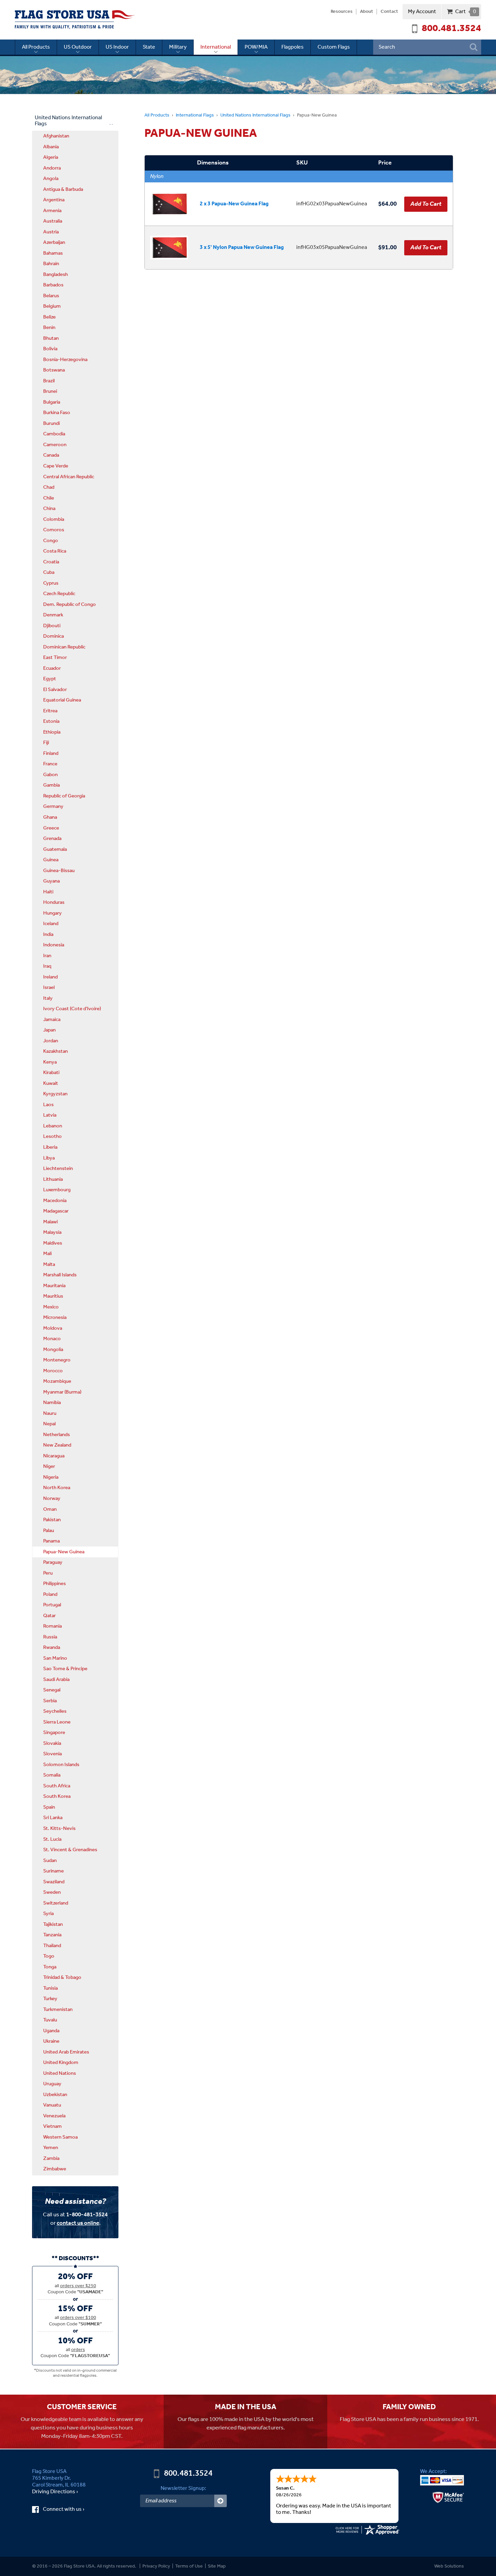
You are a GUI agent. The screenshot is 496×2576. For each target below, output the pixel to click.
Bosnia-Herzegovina (65, 360)
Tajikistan (53, 1924)
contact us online (78, 2223)
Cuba (49, 572)
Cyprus (51, 583)
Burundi (51, 424)
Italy (48, 998)
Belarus (51, 296)
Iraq (47, 966)
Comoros (54, 530)
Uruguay (52, 2084)
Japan (49, 1030)
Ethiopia (52, 732)
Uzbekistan (55, 2095)
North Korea (57, 1488)
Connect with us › (70, 2509)
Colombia (54, 519)
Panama (51, 1541)
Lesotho (52, 1137)
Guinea (51, 860)
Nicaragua (54, 1456)
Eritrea (50, 711)
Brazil (49, 381)
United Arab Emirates (66, 2052)
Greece (51, 828)
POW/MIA (256, 47)
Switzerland (56, 1903)
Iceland (51, 924)
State (149, 47)
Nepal (49, 1424)
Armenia (52, 211)
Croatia (51, 562)
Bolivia (50, 349)
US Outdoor (78, 47)
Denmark (53, 615)
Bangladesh (56, 275)
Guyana (51, 881)
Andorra (52, 168)
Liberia (50, 1147)
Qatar (49, 1616)
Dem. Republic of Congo (70, 605)
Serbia (50, 1701)
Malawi (50, 1222)
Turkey (50, 1999)
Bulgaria (52, 402)
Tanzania (52, 1935)
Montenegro (57, 1360)
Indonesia (54, 945)
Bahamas (53, 253)
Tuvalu (50, 2020)
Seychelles (55, 1711)
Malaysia (52, 1232)
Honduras (54, 902)
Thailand (52, 1946)
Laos (48, 1105)
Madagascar (56, 1211)
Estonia (51, 721)
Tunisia (50, 1988)
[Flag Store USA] (75, 20)
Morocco (53, 1371)
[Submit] (221, 2501)
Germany (53, 807)
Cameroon (55, 445)
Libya (49, 1158)
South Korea (57, 1796)
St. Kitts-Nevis (59, 1829)
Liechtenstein (58, 1169)
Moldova (53, 1328)
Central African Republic (69, 477)
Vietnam (52, 2126)
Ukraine (51, 2041)
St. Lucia (52, 1839)
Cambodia (54, 434)
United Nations (60, 2073)
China (49, 509)
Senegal (52, 1690)
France (50, 764)
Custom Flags (334, 47)
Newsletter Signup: (183, 2488)
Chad (49, 487)
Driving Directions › (55, 2492)
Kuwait (51, 1083)
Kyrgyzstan (55, 1094)
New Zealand (57, 1445)
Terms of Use (189, 2566)
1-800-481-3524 (87, 2215)
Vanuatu (52, 2105)
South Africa (57, 1786)
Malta (49, 1265)
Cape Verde (56, 466)
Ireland (50, 977)
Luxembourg (57, 1190)
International (216, 47)
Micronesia (55, 1318)
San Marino (55, 1658)
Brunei (50, 391)
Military (178, 47)
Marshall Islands (60, 1275)
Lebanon (53, 1126)
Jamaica (52, 1020)
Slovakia (52, 1743)
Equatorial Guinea (62, 700)
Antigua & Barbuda (63, 189)
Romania (52, 1626)
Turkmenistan (58, 2010)
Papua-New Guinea (64, 1552)
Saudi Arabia (56, 1680)
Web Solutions (449, 2566)
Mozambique (57, 1381)
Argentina (54, 200)
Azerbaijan (54, 243)
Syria (48, 1914)
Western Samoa (60, 2137)
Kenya (50, 1062)
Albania (51, 147)
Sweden (52, 1892)
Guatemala (55, 849)
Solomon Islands (61, 1765)
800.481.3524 (451, 29)
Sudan (50, 1861)
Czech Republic (59, 594)
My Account (422, 12)
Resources (342, 12)
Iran (47, 956)
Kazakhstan (56, 1051)
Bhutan (51, 338)
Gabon (50, 775)
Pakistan (52, 1520)
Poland (50, 1595)
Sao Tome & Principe (65, 1669)
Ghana (50, 817)
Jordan (51, 1041)
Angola (51, 179)
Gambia (51, 785)
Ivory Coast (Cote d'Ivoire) (72, 1009)
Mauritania (54, 1286)
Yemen (51, 2148)
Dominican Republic (64, 647)
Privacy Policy (156, 2566)
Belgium (52, 306)
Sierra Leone (57, 1722)
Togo (49, 1956)
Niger (49, 1466)
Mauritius (53, 1296)
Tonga (50, 1967)
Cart (465, 12)
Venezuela (54, 2116)
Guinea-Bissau (59, 871)
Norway (52, 1499)
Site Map (217, 2566)
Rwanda (52, 1648)
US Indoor (117, 47)
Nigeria (51, 1477)
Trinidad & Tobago (62, 1978)
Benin (49, 328)
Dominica (53, 636)
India (48, 935)
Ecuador (52, 668)
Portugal (52, 1605)
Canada (51, 455)
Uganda (51, 2031)
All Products (36, 47)
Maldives (53, 1243)
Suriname (53, 1871)
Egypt (50, 679)
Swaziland (54, 1882)
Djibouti (52, 626)
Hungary (52, 913)
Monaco (52, 1339)
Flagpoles (293, 47)
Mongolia (53, 1350)
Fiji (46, 743)
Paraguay (53, 1562)
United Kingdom (61, 2063)
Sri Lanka (53, 1818)
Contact (389, 12)
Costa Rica (55, 551)
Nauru (50, 1413)
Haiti (48, 892)
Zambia (51, 2159)
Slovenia (52, 1754)
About (367, 12)
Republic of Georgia (64, 796)
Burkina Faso (57, 413)
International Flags (195, 115)
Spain (49, 1807)
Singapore (54, 1733)
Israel (49, 988)
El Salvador (55, 690)
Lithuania (53, 1179)
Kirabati (51, 1073)
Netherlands (57, 1435)
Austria (51, 232)
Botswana (54, 370)
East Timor (55, 658)
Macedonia (55, 1201)
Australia (53, 221)
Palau (49, 1531)
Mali (47, 1254)
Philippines (54, 1584)
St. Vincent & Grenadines (70, 1850)
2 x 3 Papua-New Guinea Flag (234, 204)
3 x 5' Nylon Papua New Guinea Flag (242, 247)
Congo (51, 541)
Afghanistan (56, 136)
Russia (50, 1637)
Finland (51, 754)
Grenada (52, 839)
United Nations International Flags (255, 115)
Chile (49, 498)
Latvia (50, 1115)
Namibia (52, 1403)
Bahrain (51, 264)
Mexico (51, 1307)
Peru (48, 1573)
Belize (49, 317)
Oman (50, 1509)
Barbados (53, 285)
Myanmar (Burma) (62, 1392)
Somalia (52, 1775)
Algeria (51, 157)
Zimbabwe (55, 2169)
